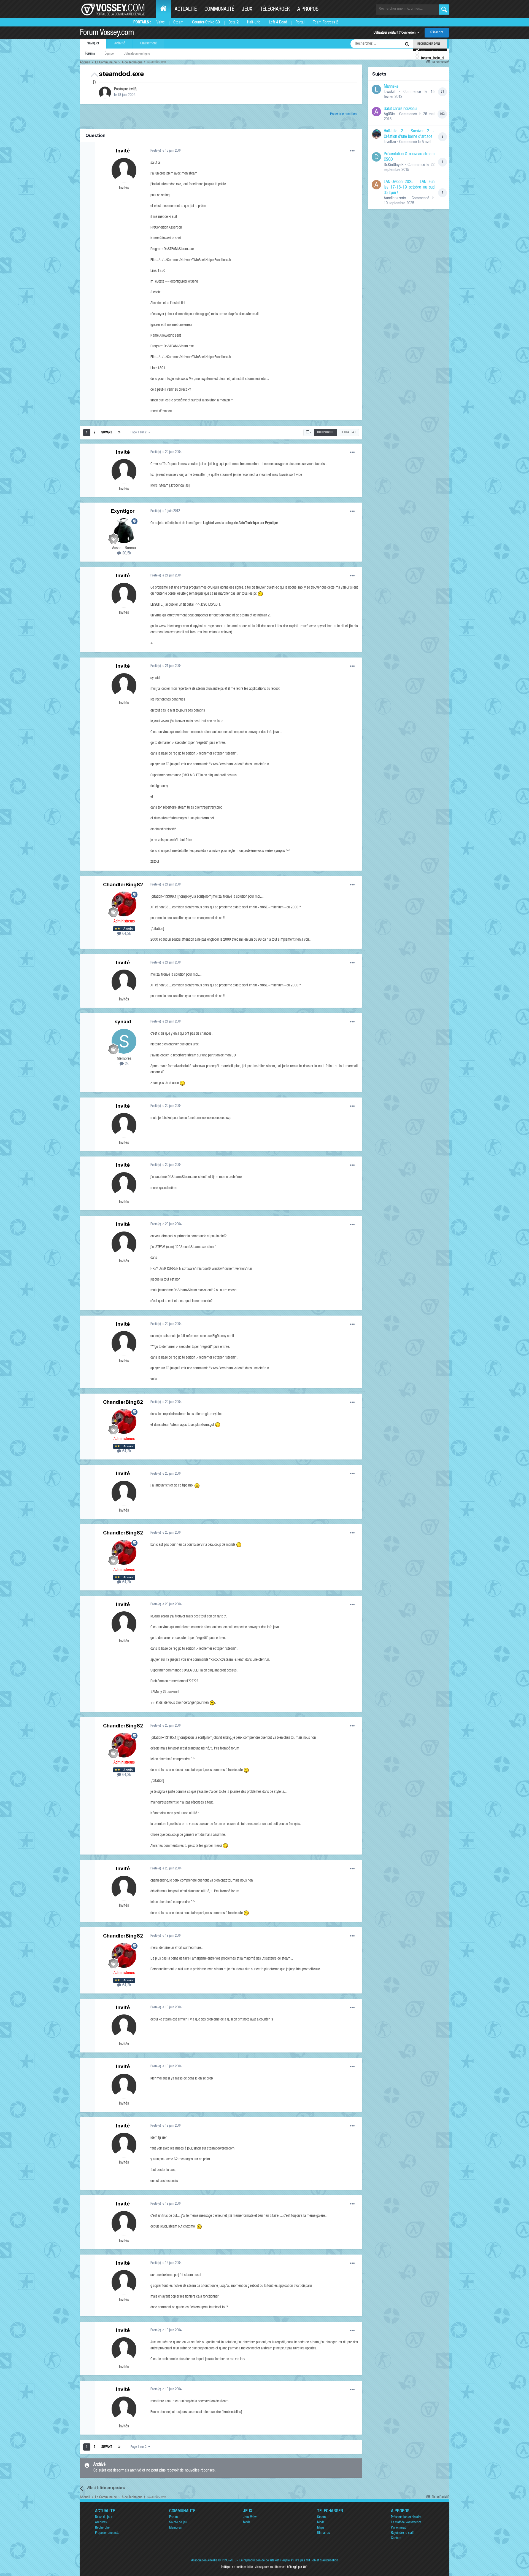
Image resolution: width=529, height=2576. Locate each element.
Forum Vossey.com (107, 33)
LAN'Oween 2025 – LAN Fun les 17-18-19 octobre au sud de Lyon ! (409, 188)
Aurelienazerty (395, 198)
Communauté (219, 10)
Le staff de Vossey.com (406, 2523)
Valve (161, 22)
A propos (308, 10)
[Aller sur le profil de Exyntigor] (124, 531)
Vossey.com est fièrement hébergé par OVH (282, 2567)
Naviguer (93, 44)
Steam (178, 22)
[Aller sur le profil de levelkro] (376, 134)
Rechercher (103, 2528)
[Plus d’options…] (352, 151)
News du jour (104, 2517)
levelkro (390, 142)
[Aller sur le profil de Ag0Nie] (376, 112)
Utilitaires (323, 2533)
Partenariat (398, 2528)
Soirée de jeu (178, 2523)
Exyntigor (123, 511)
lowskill (390, 92)
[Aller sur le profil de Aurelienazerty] (376, 185)
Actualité (186, 10)
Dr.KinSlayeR (394, 165)
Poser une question (343, 114)
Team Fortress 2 (326, 22)
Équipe (109, 54)
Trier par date (348, 433)
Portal (300, 22)
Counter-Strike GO (206, 22)
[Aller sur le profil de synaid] (124, 1041)
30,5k (126, 553)
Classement (149, 44)
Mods (247, 2523)
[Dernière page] (119, 433)
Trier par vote (325, 433)
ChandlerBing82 (123, 885)
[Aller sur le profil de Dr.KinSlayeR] (376, 157)
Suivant (107, 433)
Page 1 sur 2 (139, 433)
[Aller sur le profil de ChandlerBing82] (124, 904)
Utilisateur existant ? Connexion (395, 33)
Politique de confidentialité (237, 2567)
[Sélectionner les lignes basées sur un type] (309, 433)
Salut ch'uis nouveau (400, 109)
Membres (175, 2528)
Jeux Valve (250, 2517)
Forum (173, 2517)
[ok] (444, 10)
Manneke (391, 87)
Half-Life (254, 22)
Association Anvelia (204, 2561)
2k (126, 1064)
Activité (120, 44)
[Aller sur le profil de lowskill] (376, 89)
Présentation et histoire (406, 2517)
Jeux (247, 10)
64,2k (126, 934)
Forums (90, 54)
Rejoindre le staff (402, 2533)
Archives (101, 2523)
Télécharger (275, 10)
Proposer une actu (107, 2533)
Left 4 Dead (278, 22)
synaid (123, 1022)
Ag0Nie (389, 114)
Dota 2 (234, 22)
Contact (396, 2538)
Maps (321, 2528)
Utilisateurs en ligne (137, 54)
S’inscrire (437, 33)
